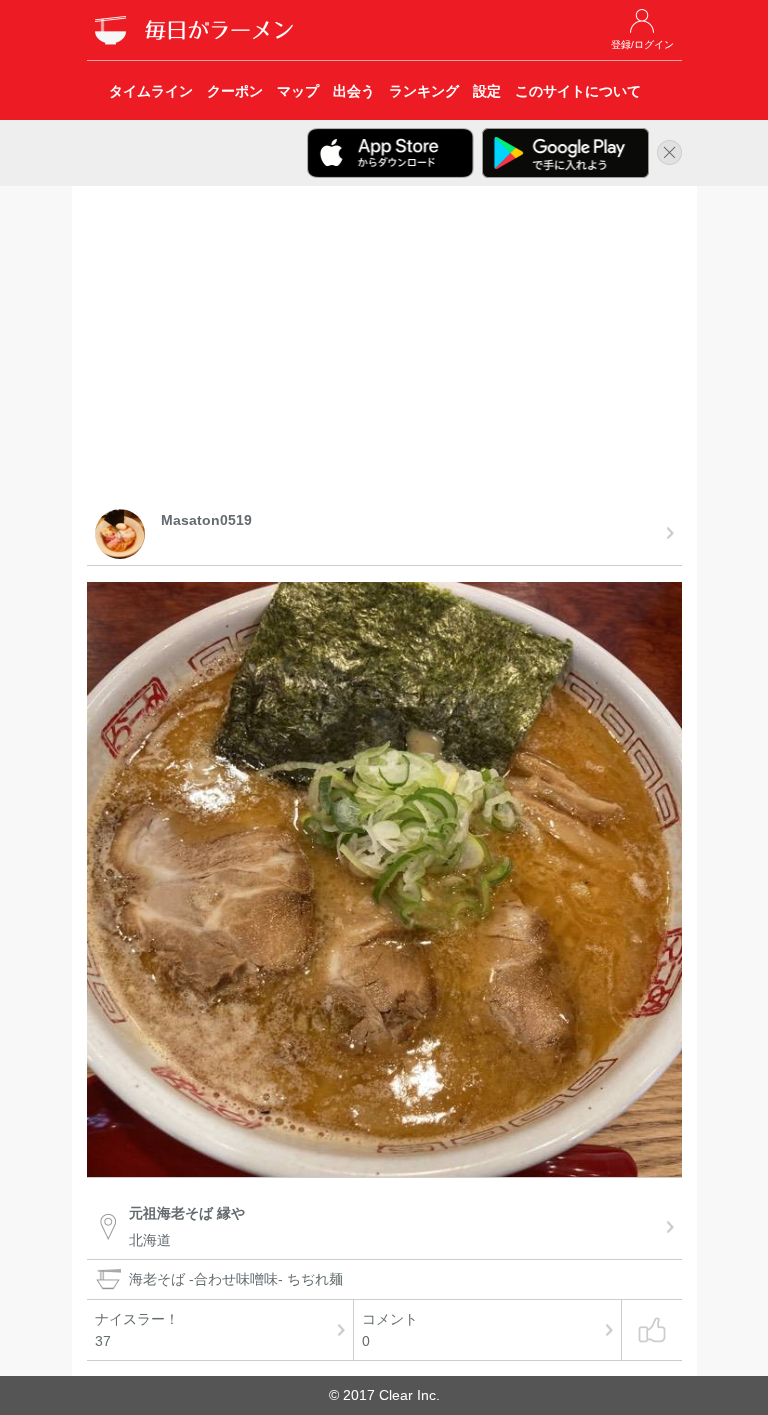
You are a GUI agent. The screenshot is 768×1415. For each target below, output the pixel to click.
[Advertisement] (384, 351)
